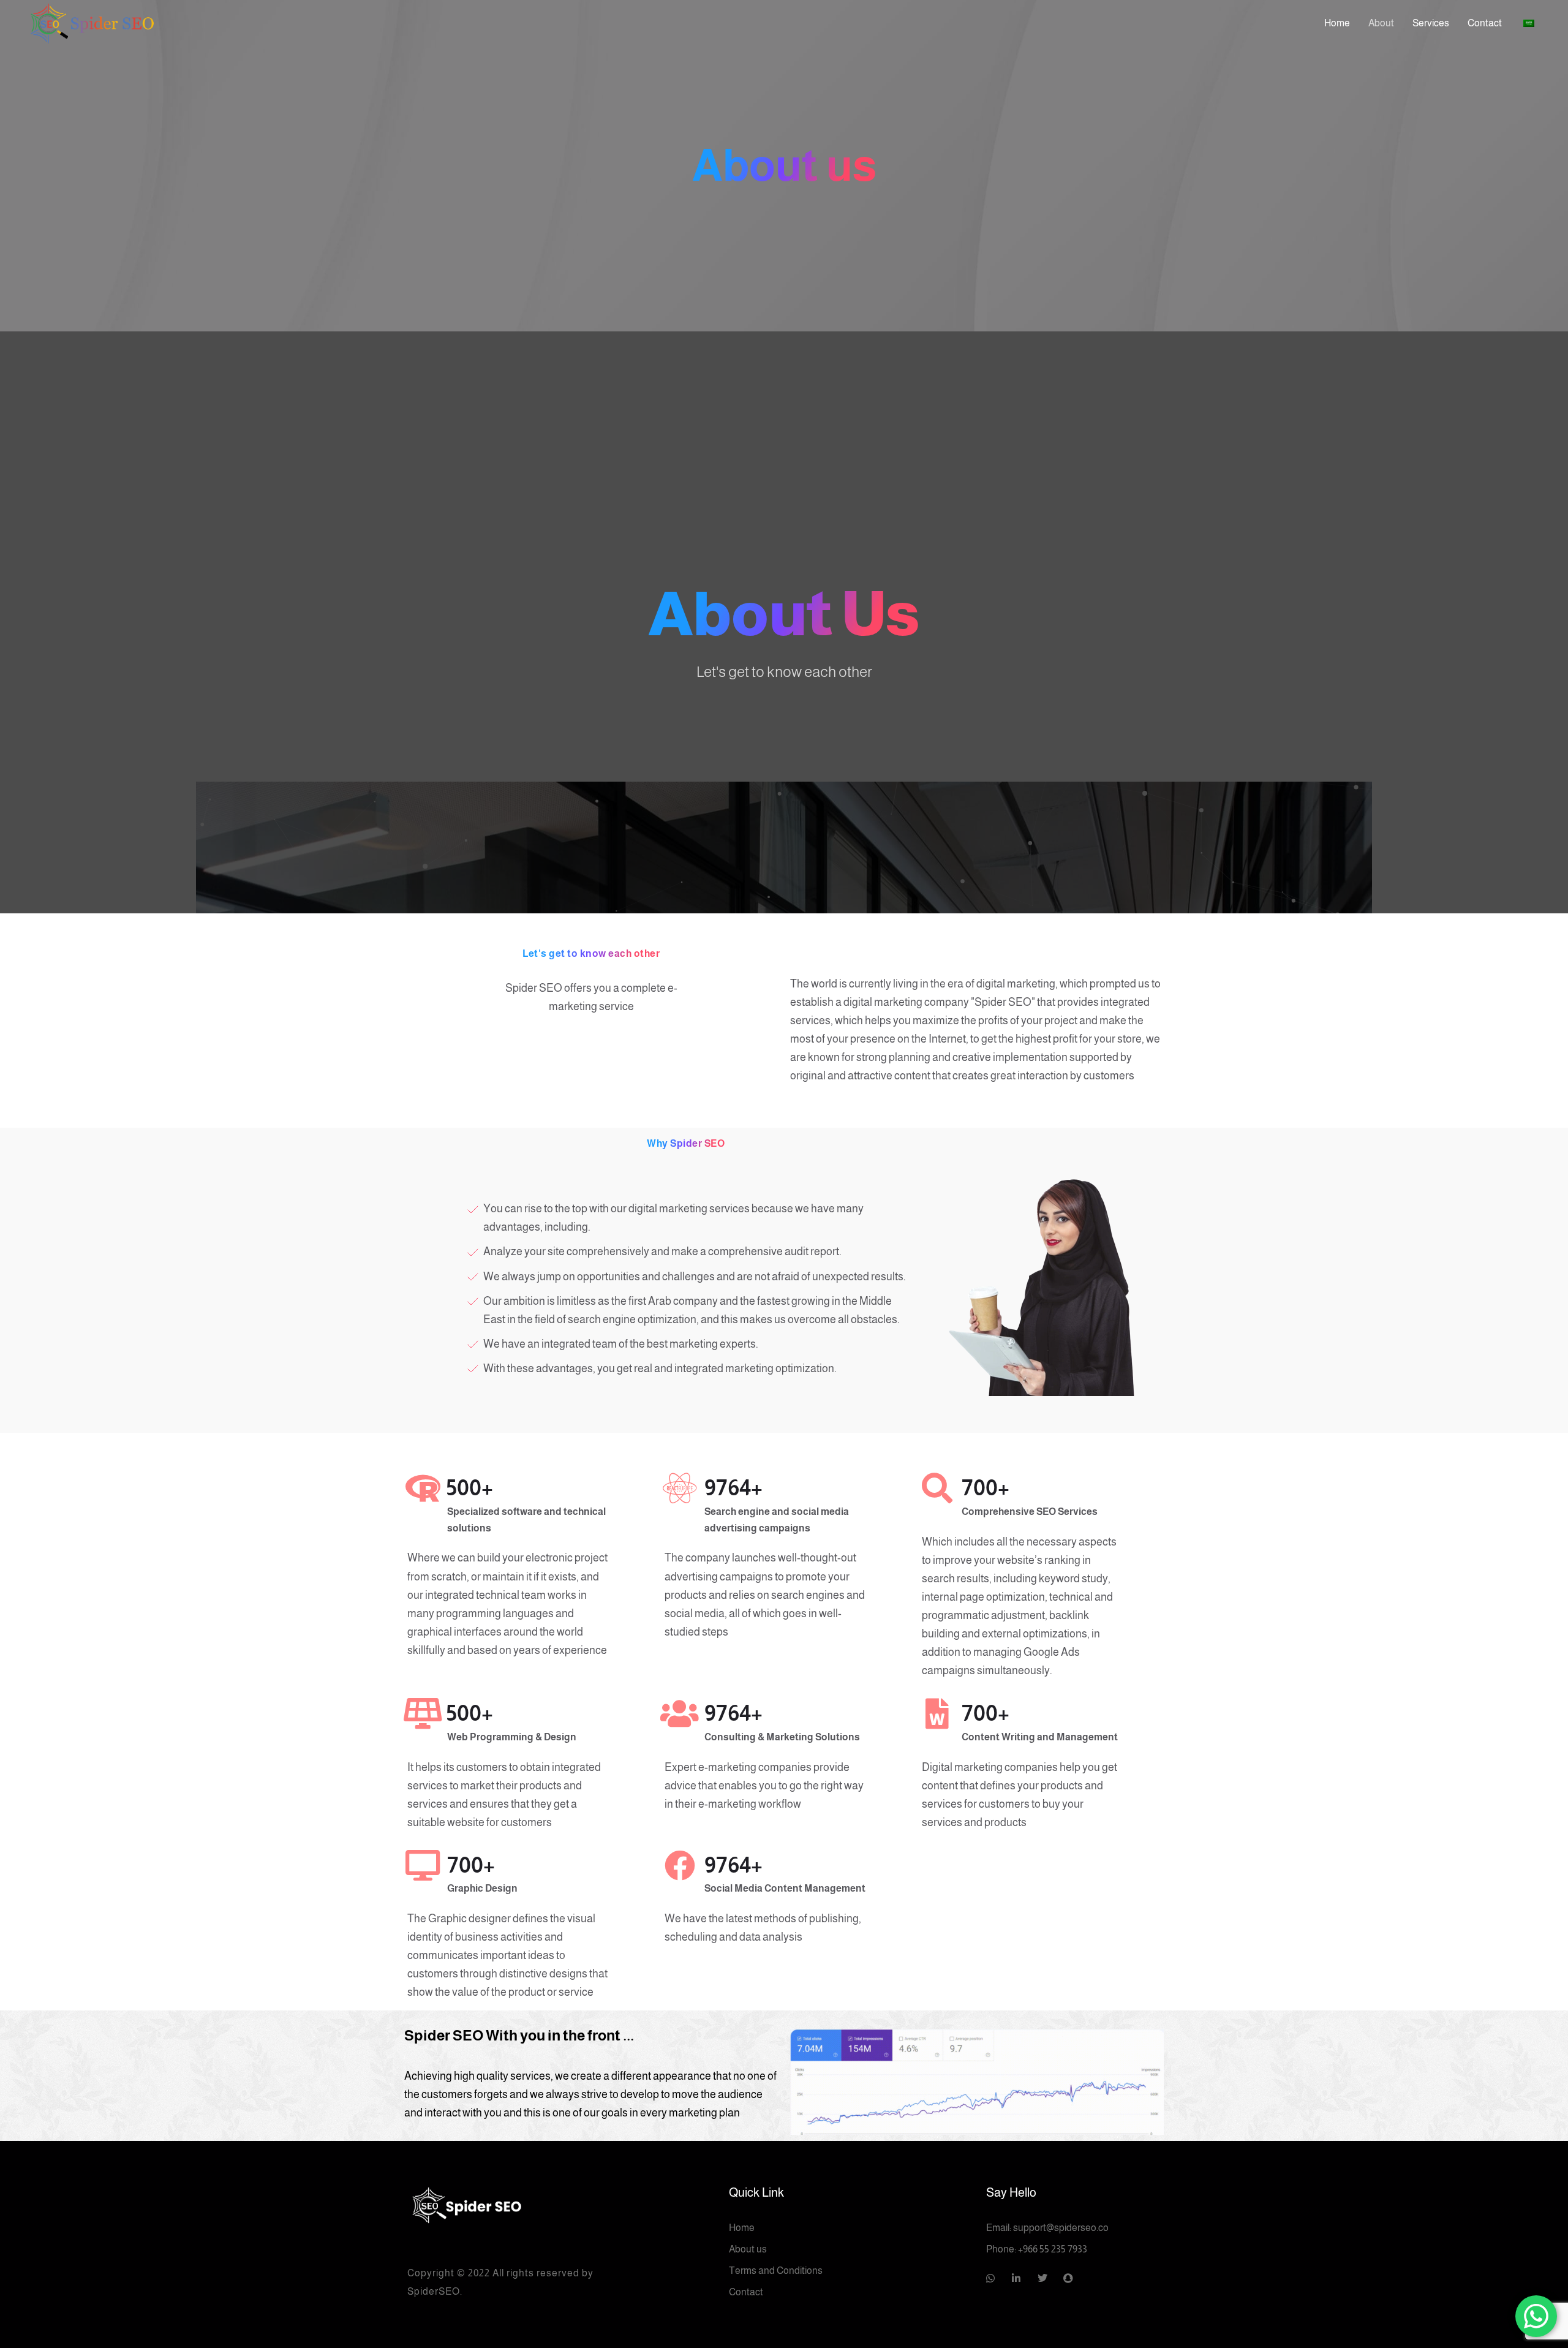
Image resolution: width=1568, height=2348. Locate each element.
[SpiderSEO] (527, 2204)
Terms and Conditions (776, 2271)
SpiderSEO (434, 2291)
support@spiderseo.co (1061, 2228)
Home (742, 2228)
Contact (746, 2292)
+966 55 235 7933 (1053, 2249)
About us (748, 2249)
